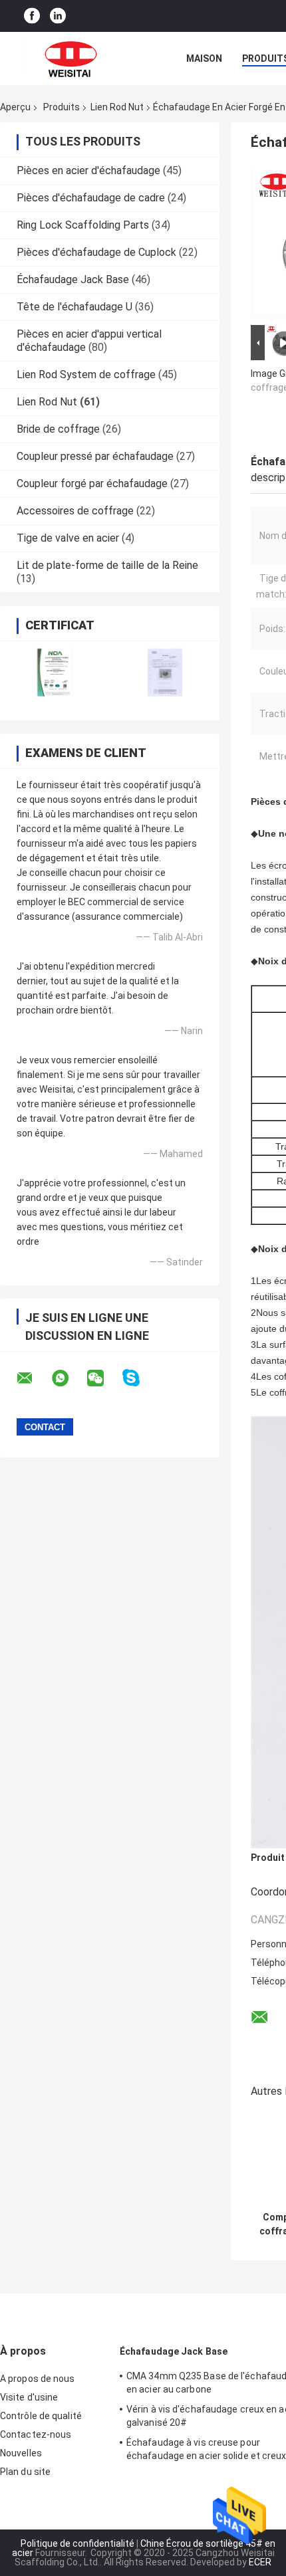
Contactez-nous (36, 2434)
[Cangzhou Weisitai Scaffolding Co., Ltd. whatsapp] (69, 1378)
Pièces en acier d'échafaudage (88, 170)
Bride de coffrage (58, 429)
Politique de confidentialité (77, 2543)
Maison (204, 58)
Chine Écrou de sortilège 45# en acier (144, 2548)
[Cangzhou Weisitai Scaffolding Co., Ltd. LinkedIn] (58, 16)
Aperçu (15, 107)
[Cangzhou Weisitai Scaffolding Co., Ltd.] (73, 58)
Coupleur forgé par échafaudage (92, 483)
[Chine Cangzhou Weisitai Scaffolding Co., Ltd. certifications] (55, 672)
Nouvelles (21, 2453)
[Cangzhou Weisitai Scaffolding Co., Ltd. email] (33, 1378)
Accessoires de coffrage (75, 511)
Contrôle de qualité (41, 2416)
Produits (62, 107)
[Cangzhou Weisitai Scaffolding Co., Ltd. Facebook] (32, 16)
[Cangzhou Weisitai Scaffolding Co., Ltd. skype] (139, 1378)
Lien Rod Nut (117, 107)
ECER (260, 2562)
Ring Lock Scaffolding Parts (83, 225)
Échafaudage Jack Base (73, 279)
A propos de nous (38, 2379)
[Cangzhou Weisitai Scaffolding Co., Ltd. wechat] (104, 1378)
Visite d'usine (29, 2397)
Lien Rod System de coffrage (86, 375)
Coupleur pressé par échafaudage (95, 456)
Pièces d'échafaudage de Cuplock (96, 252)
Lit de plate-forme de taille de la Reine (107, 565)
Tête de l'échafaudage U (74, 307)
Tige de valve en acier (68, 538)
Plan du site (25, 2472)
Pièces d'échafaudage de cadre (91, 198)
